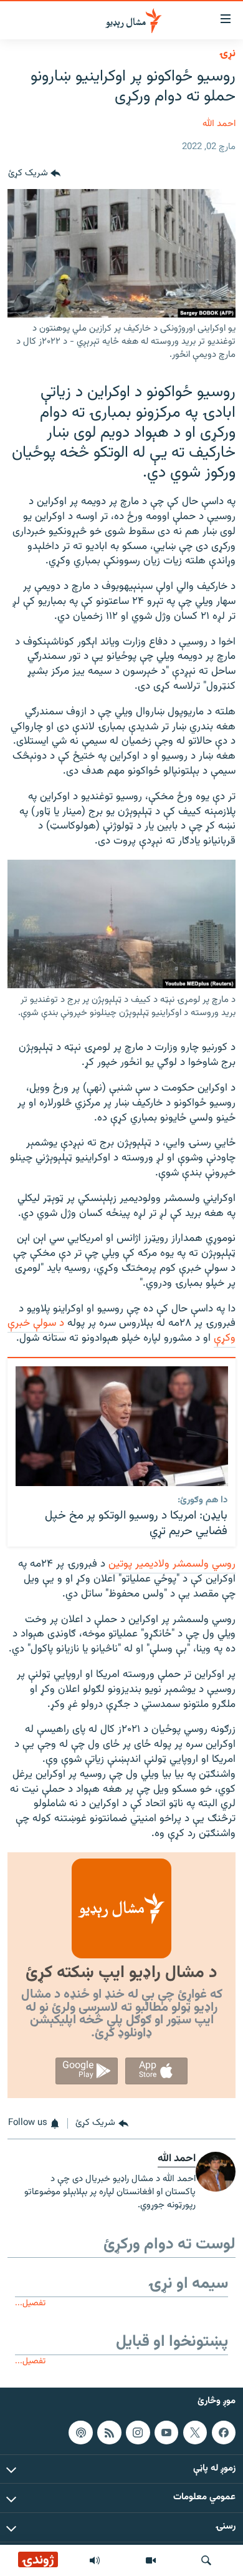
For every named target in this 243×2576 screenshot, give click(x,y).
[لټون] (206, 2560)
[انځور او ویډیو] (151, 2560)
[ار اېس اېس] (109, 2433)
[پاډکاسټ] (80, 2433)
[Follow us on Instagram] (138, 2433)
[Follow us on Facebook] (224, 2433)
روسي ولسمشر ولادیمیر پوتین (172, 1564)
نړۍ (227, 54)
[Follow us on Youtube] (166, 2433)
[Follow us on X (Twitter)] (195, 2433)
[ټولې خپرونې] (95, 2560)
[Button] (34, 174)
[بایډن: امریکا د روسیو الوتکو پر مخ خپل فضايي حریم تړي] (122, 1426)
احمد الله (219, 124)
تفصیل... (30, 2303)
